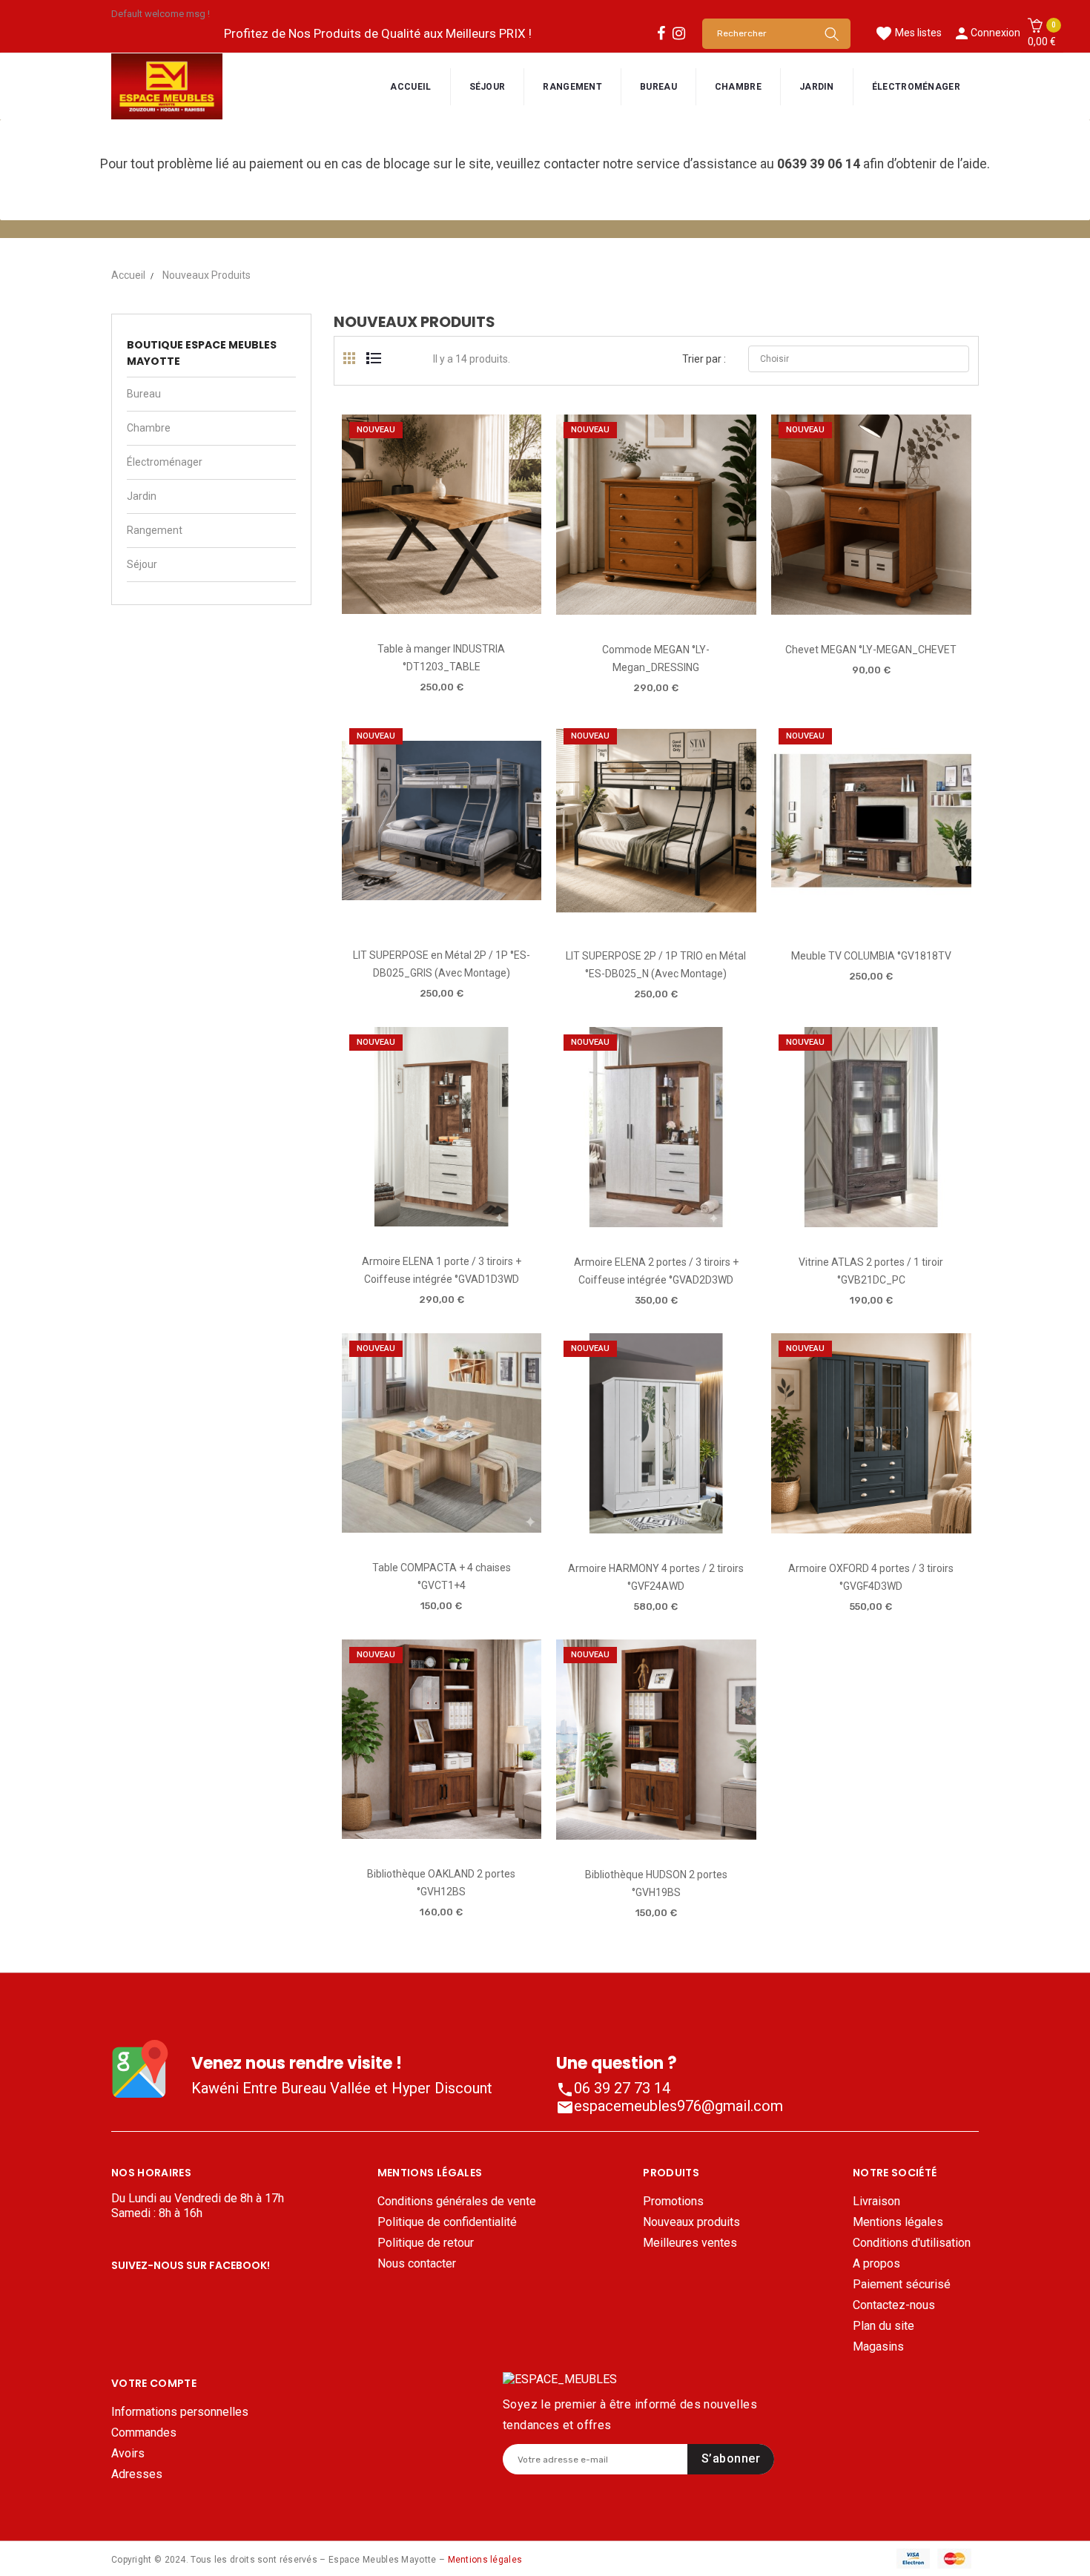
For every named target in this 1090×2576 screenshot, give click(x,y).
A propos (876, 2263)
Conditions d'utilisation (912, 2243)
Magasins (878, 2347)
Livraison (876, 2201)
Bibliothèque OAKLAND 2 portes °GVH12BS (441, 1883)
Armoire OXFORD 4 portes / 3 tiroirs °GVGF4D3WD (871, 1577)
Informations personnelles (180, 2412)
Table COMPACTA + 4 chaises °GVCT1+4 (442, 1576)
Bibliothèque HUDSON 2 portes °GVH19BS (656, 1883)
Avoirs (128, 2453)
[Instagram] (679, 33)
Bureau (144, 394)
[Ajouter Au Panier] (399, 609)
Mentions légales (898, 2222)
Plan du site (883, 2326)
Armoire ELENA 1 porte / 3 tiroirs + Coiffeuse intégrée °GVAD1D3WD (442, 1270)
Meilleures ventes (690, 2243)
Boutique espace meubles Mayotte (202, 353)
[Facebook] (661, 33)
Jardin (142, 496)
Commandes (144, 2433)
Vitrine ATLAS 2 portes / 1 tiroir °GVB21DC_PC (871, 1271)
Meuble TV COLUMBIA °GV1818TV (871, 956)
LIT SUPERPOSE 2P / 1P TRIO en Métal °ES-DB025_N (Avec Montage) (656, 965)
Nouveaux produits (691, 2222)
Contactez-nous (894, 2305)
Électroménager (165, 462)
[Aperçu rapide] (441, 608)
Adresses (137, 2474)
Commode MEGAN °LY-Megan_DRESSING (656, 658)
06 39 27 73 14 (613, 2088)
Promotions (673, 2201)
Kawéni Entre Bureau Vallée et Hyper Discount (342, 2088)
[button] (1042, 33)
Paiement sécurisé (902, 2284)
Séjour (142, 564)
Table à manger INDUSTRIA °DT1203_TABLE (441, 658)
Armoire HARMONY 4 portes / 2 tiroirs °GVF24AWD (656, 1577)
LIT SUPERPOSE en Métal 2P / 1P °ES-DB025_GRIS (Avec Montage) (442, 964)
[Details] (483, 608)
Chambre (149, 428)
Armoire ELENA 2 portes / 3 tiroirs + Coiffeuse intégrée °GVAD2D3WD (656, 1271)
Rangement (155, 530)
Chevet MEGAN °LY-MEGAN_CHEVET (871, 650)
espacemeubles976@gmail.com (670, 2106)
